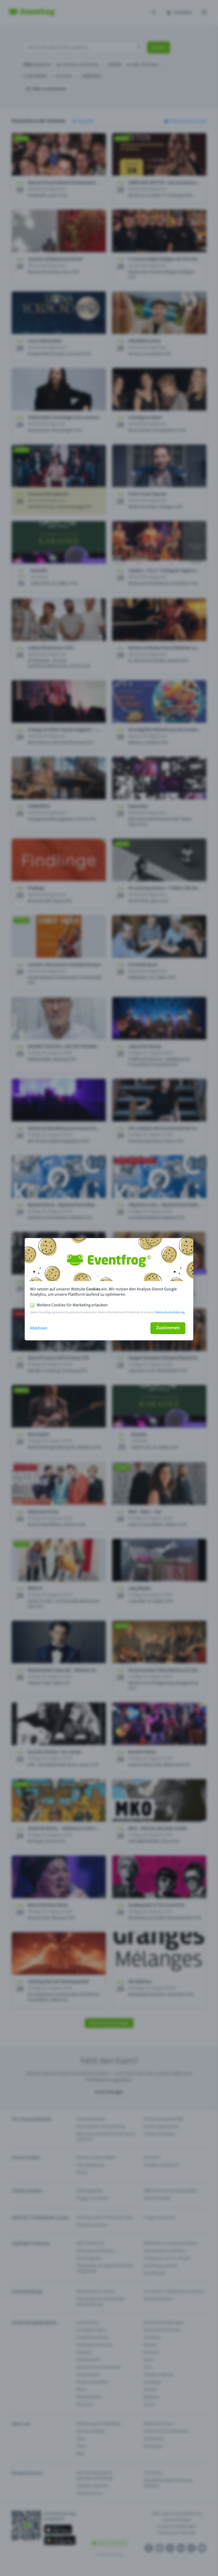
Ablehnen (39, 1328)
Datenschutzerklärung (170, 1312)
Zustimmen (168, 1328)
